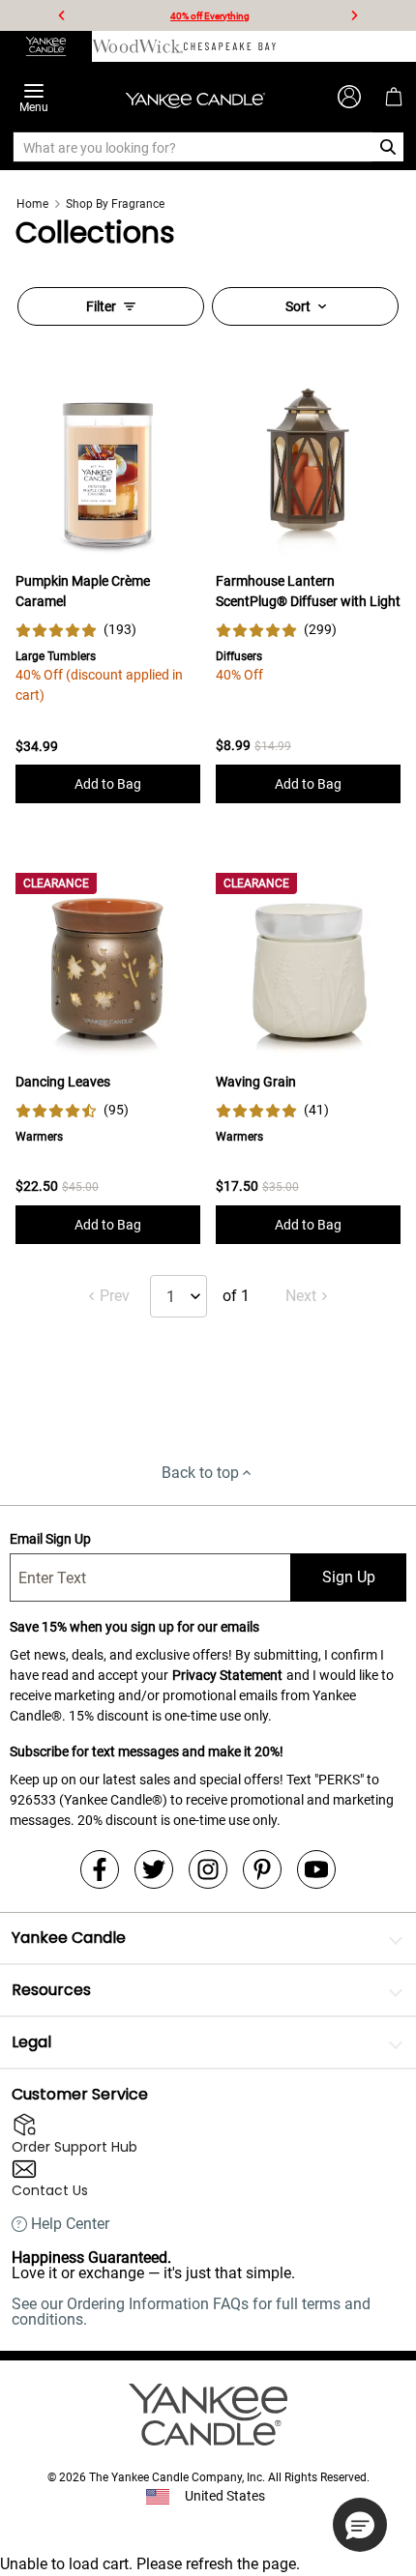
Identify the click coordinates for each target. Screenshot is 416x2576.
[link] (76, 630)
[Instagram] (208, 1869)
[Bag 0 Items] (394, 97)
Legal (31, 2042)
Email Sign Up (50, 1539)
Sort (298, 306)
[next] (354, 15)
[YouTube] (316, 1869)
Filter (101, 306)
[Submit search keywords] (388, 147)
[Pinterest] (262, 1869)
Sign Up (349, 1577)
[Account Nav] (349, 97)
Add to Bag (108, 784)
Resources (51, 1990)
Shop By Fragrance (115, 204)
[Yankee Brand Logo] (195, 97)
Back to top (200, 1473)
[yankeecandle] (46, 46)
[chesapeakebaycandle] (230, 46)
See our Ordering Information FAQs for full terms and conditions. (191, 2312)
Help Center (70, 2224)
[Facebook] (100, 1869)
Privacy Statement (227, 1675)
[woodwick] (138, 46)
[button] (360, 2525)
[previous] (62, 15)
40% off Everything (210, 16)
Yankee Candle (69, 1938)
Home (32, 204)
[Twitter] (154, 1869)
